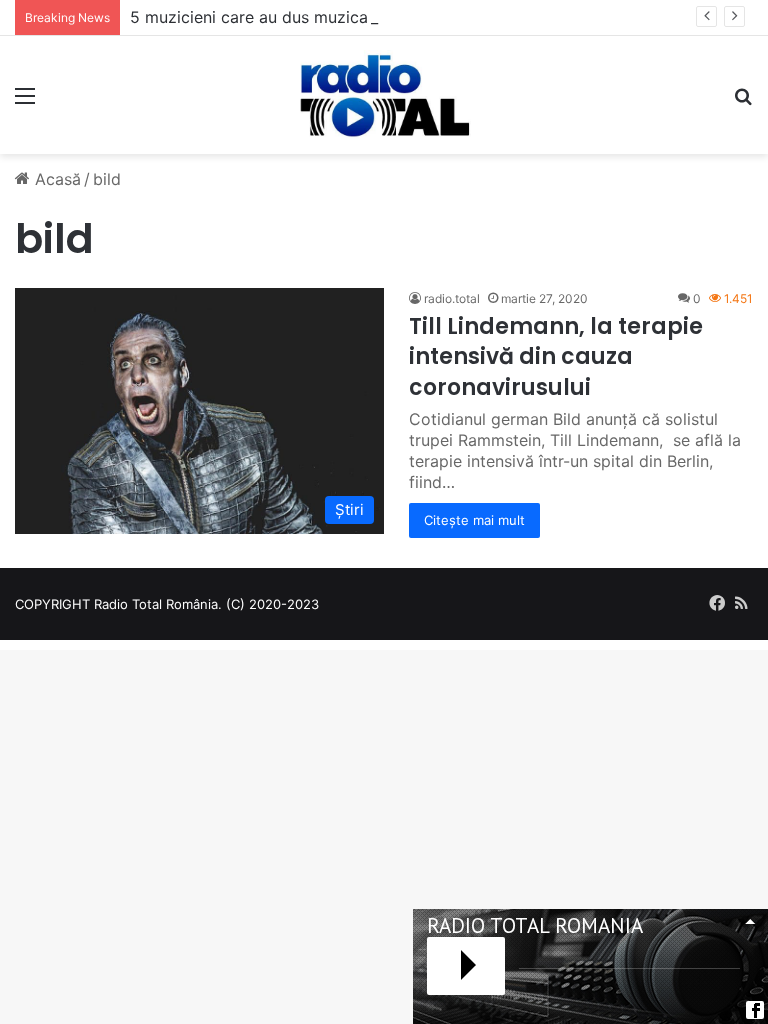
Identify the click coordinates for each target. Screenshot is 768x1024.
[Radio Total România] (384, 95)
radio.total (452, 298)
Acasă (55, 179)
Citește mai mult (474, 520)
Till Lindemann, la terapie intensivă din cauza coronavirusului (556, 357)
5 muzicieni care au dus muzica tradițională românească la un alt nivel (395, 17)
